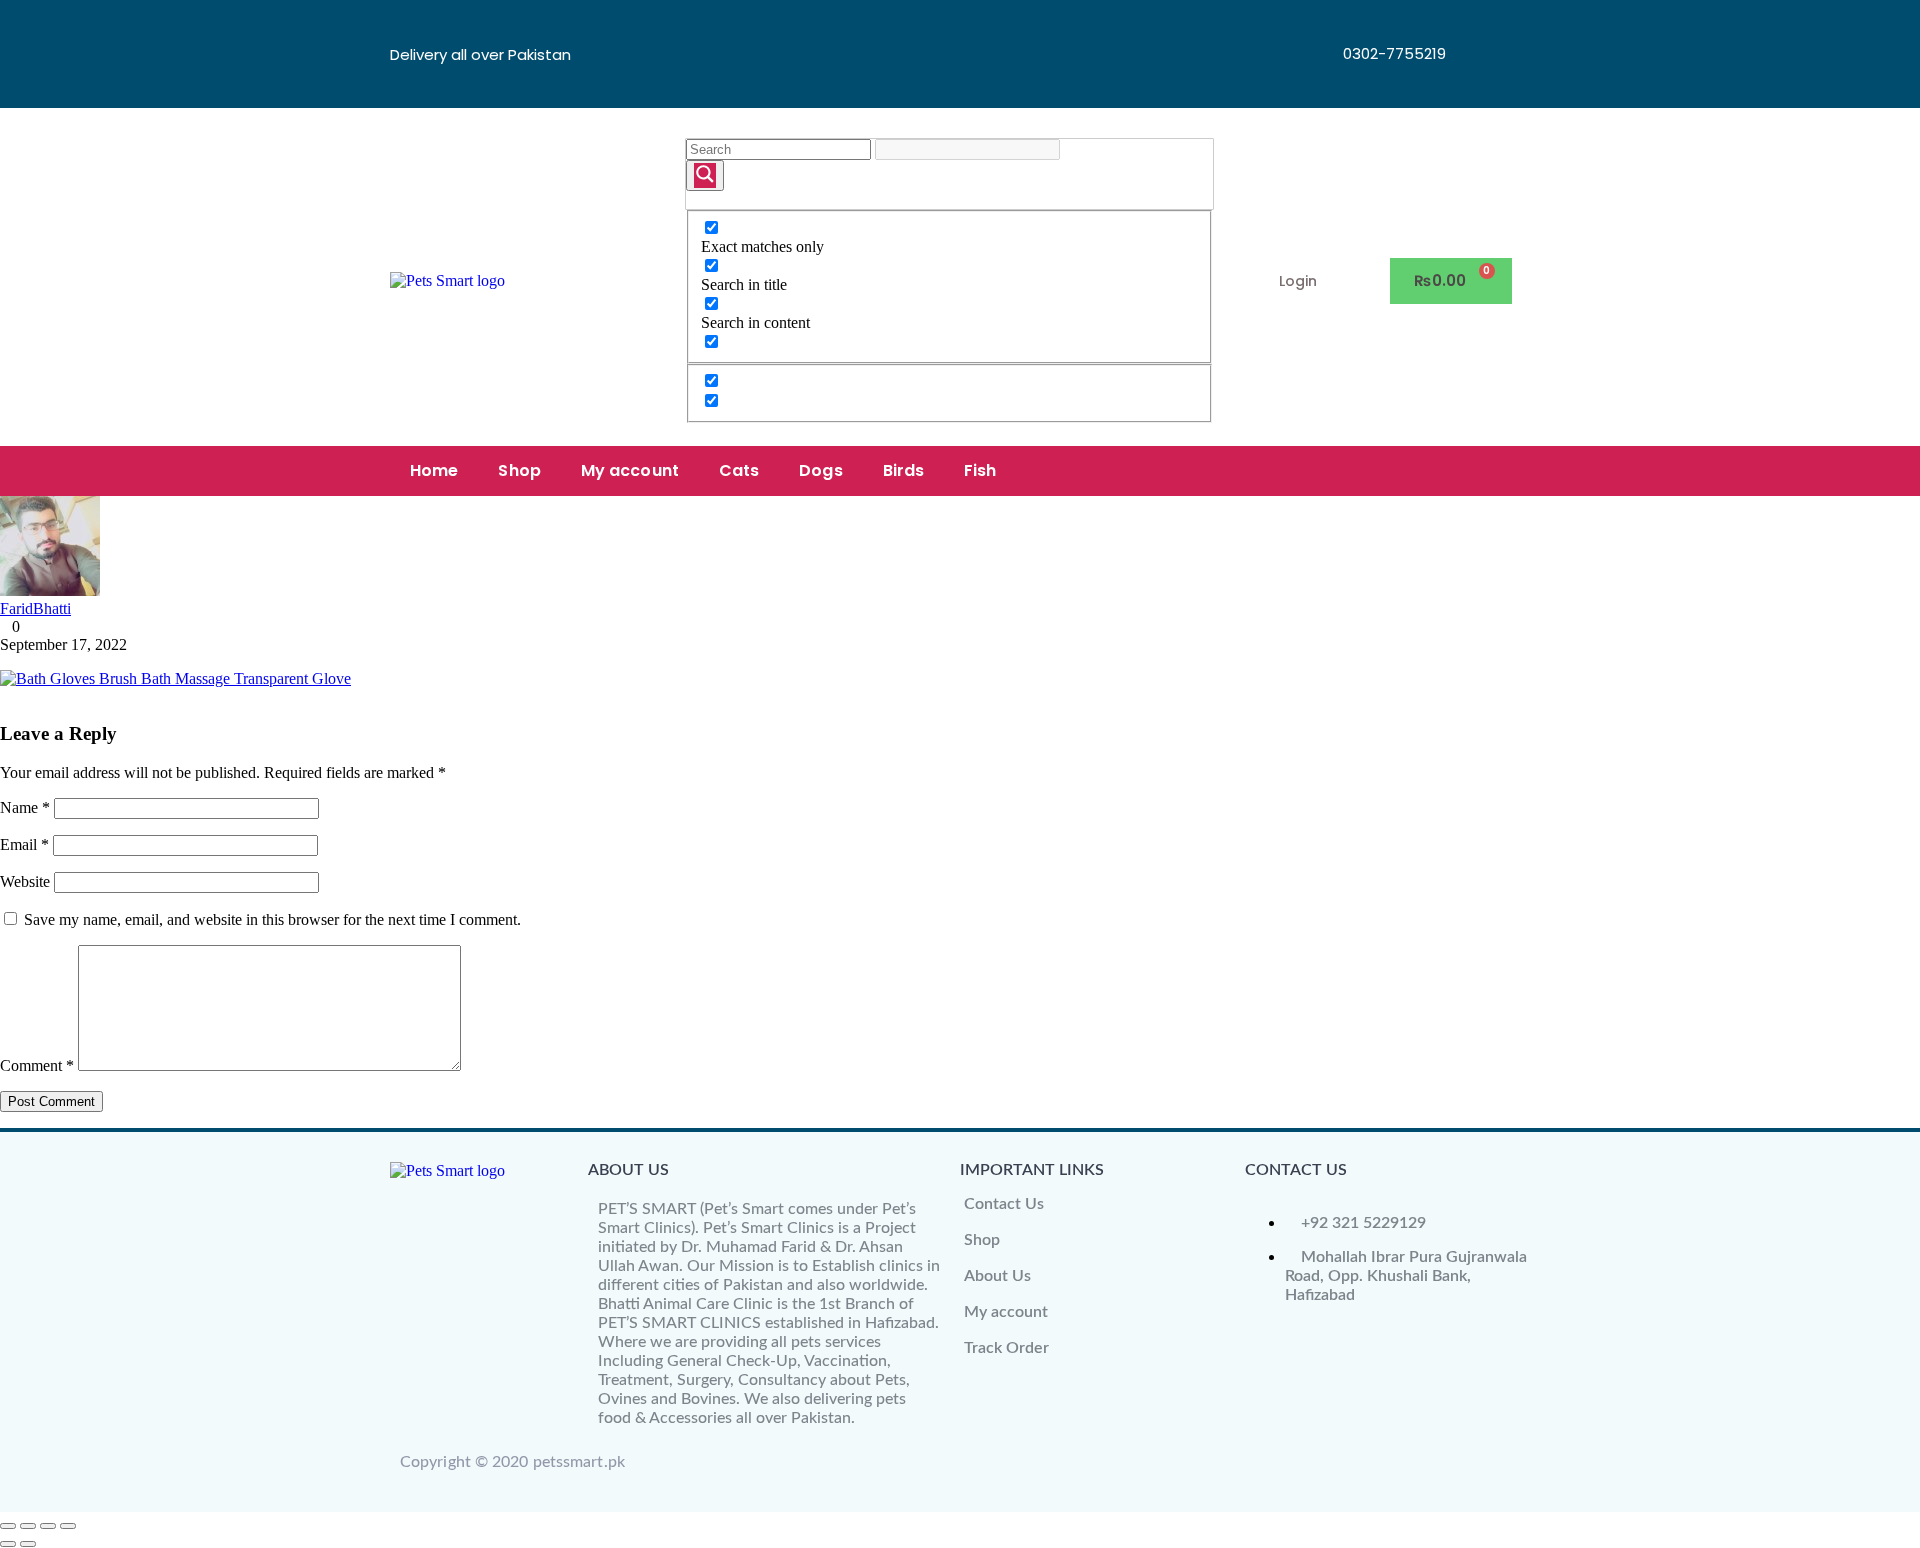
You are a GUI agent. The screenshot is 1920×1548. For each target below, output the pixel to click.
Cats (739, 470)
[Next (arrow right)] (28, 1544)
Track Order (1006, 1348)
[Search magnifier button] (705, 175)
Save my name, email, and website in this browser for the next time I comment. (272, 919)
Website (25, 881)
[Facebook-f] (1481, 25)
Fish (980, 470)
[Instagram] (1481, 79)
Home (434, 470)
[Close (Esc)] (68, 1526)
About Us (997, 1276)
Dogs (820, 470)
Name (25, 807)
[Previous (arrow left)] (8, 1544)
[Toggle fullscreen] (28, 1526)
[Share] (48, 1526)
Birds (904, 470)
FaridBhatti (35, 608)
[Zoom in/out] (8, 1526)
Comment (37, 1065)
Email (24, 844)
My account (630, 470)
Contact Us (1004, 1204)
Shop (519, 470)
